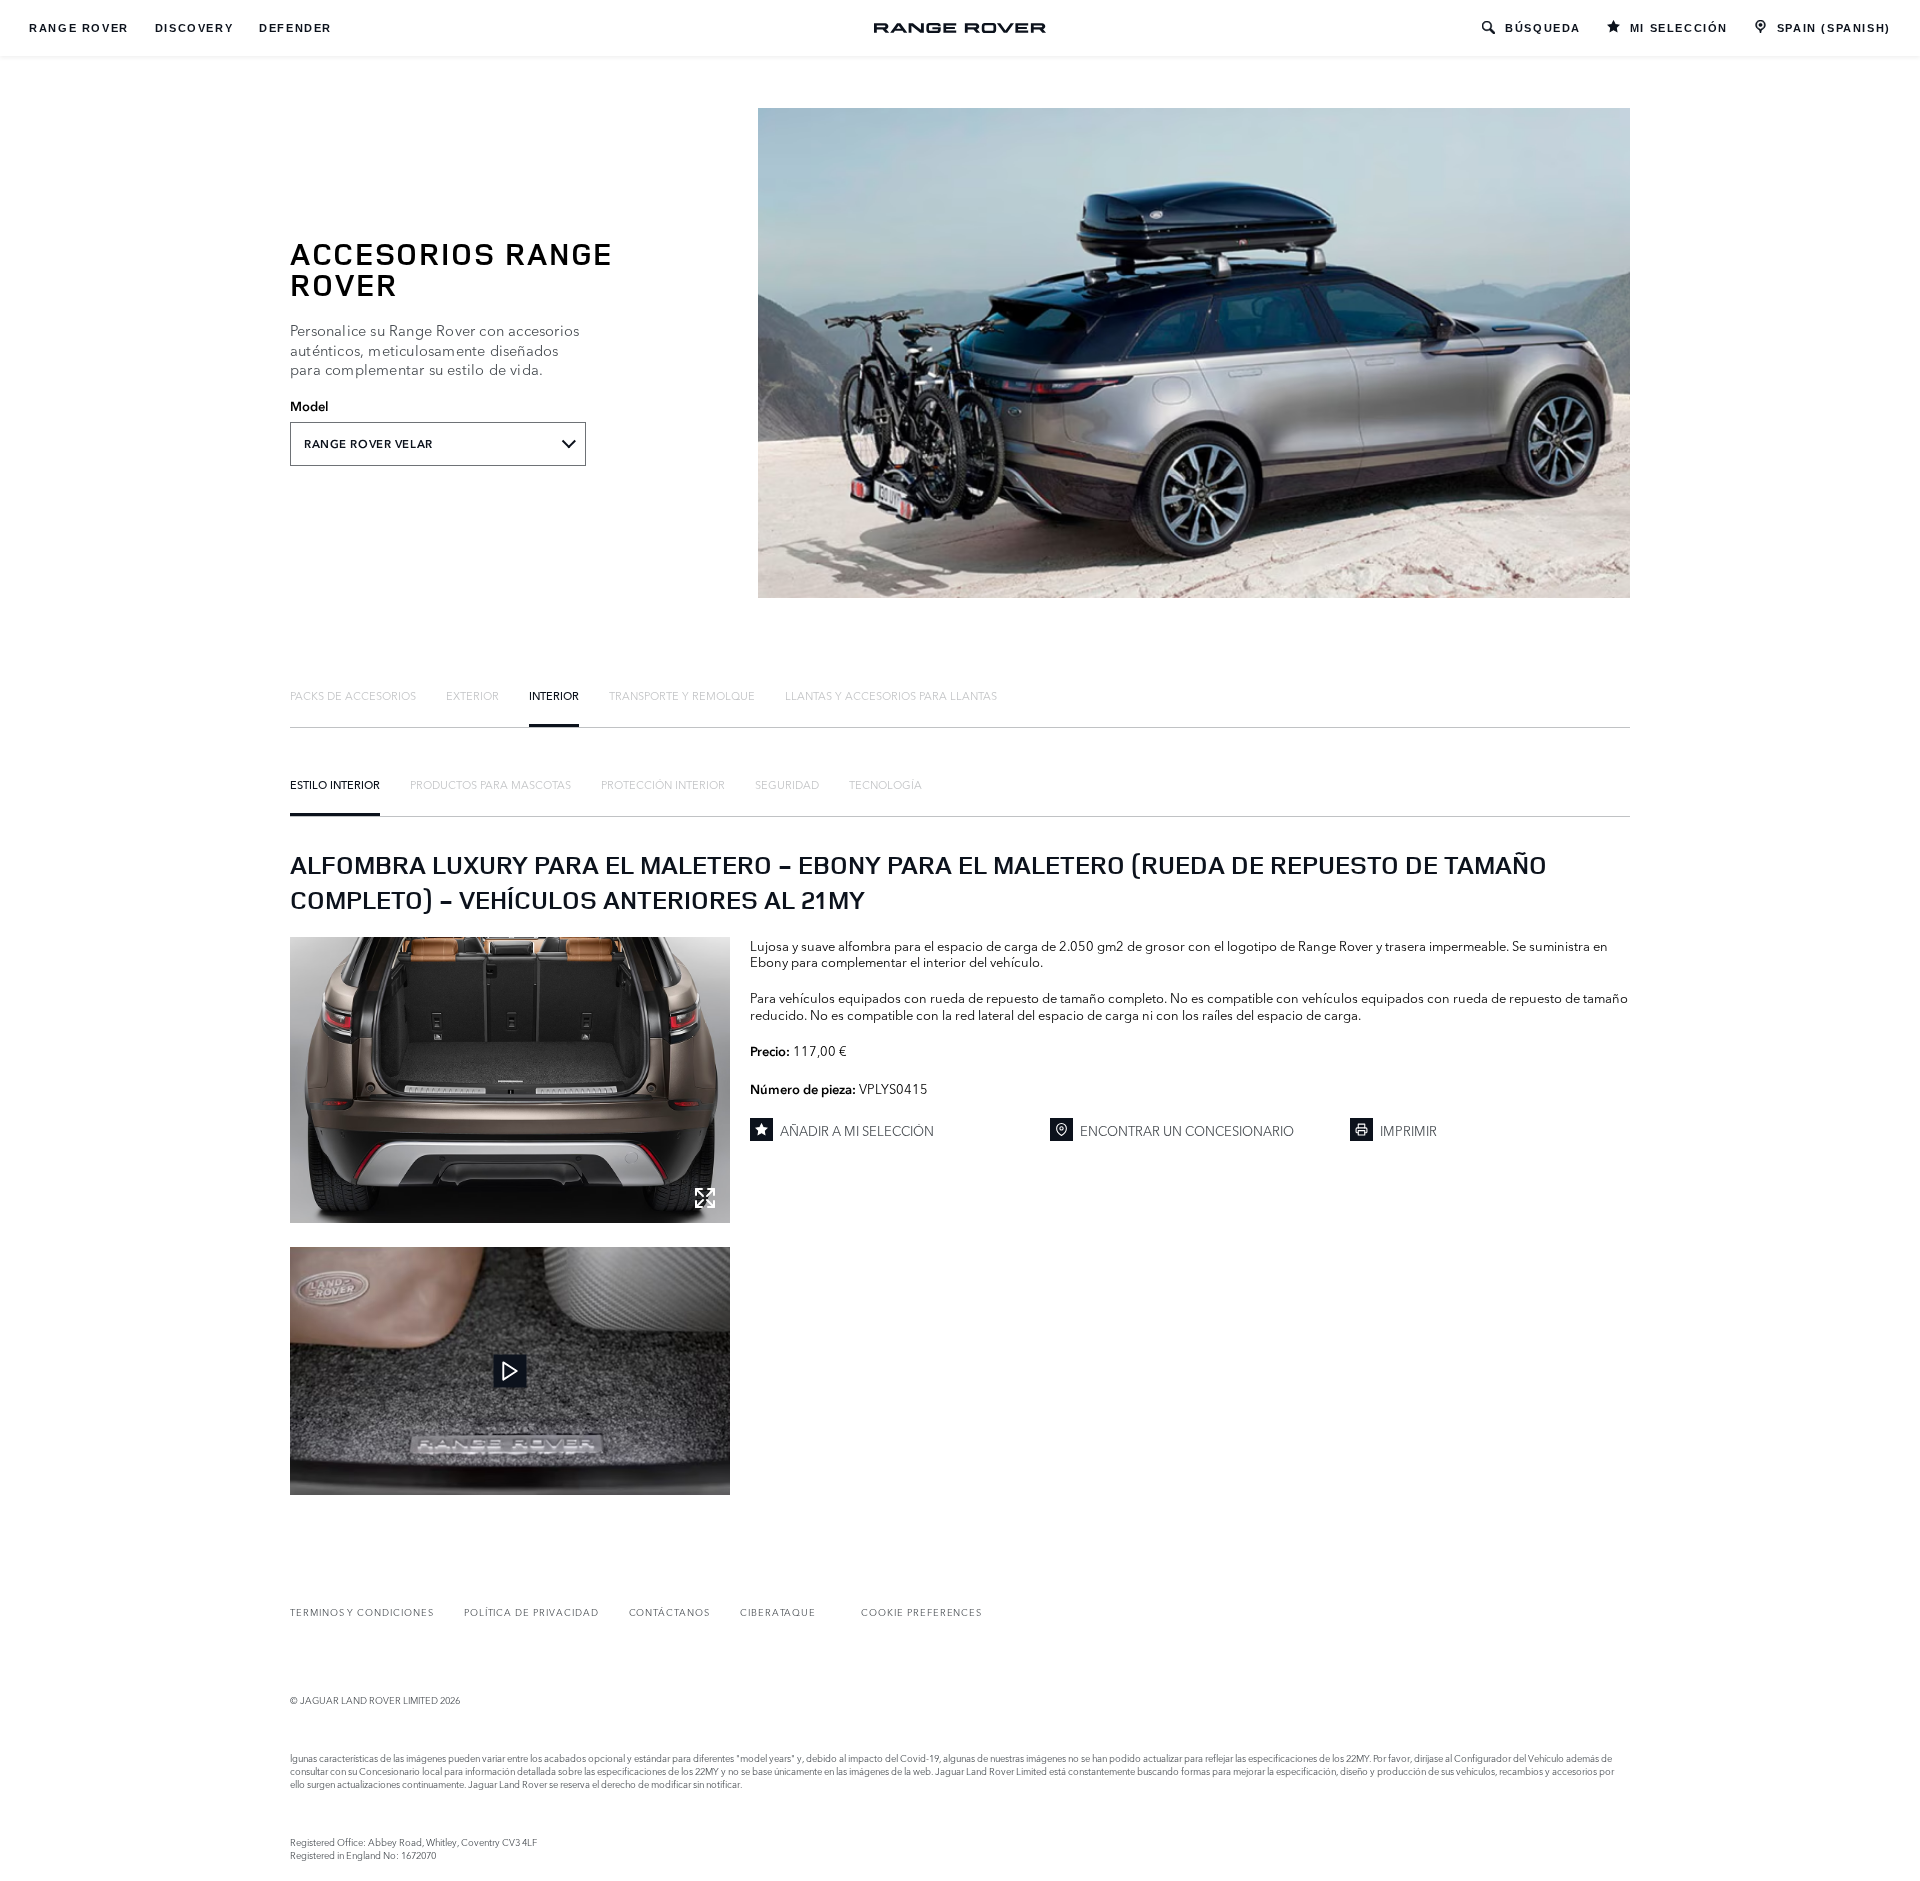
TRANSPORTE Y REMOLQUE (682, 695)
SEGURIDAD (787, 784)
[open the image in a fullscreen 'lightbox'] (510, 1080)
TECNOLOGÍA (885, 784)
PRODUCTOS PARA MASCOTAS (490, 784)
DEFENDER (295, 28)
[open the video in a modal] (510, 1371)
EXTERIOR (472, 695)
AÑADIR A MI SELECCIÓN (857, 1130)
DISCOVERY (194, 28)
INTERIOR (554, 695)
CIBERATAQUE (778, 1611)
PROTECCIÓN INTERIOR (663, 784)
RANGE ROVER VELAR (368, 444)
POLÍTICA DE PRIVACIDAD (531, 1611)
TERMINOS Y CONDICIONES (362, 1611)
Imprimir (1408, 1130)
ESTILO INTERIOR (335, 784)
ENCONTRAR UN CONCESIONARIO (1187, 1130)
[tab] (353, 695)
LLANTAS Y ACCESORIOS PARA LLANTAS (891, 695)
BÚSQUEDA (1543, 28)
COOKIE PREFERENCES (921, 1611)
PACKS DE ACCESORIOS (353, 695)
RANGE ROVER (79, 28)
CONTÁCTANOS (669, 1611)
